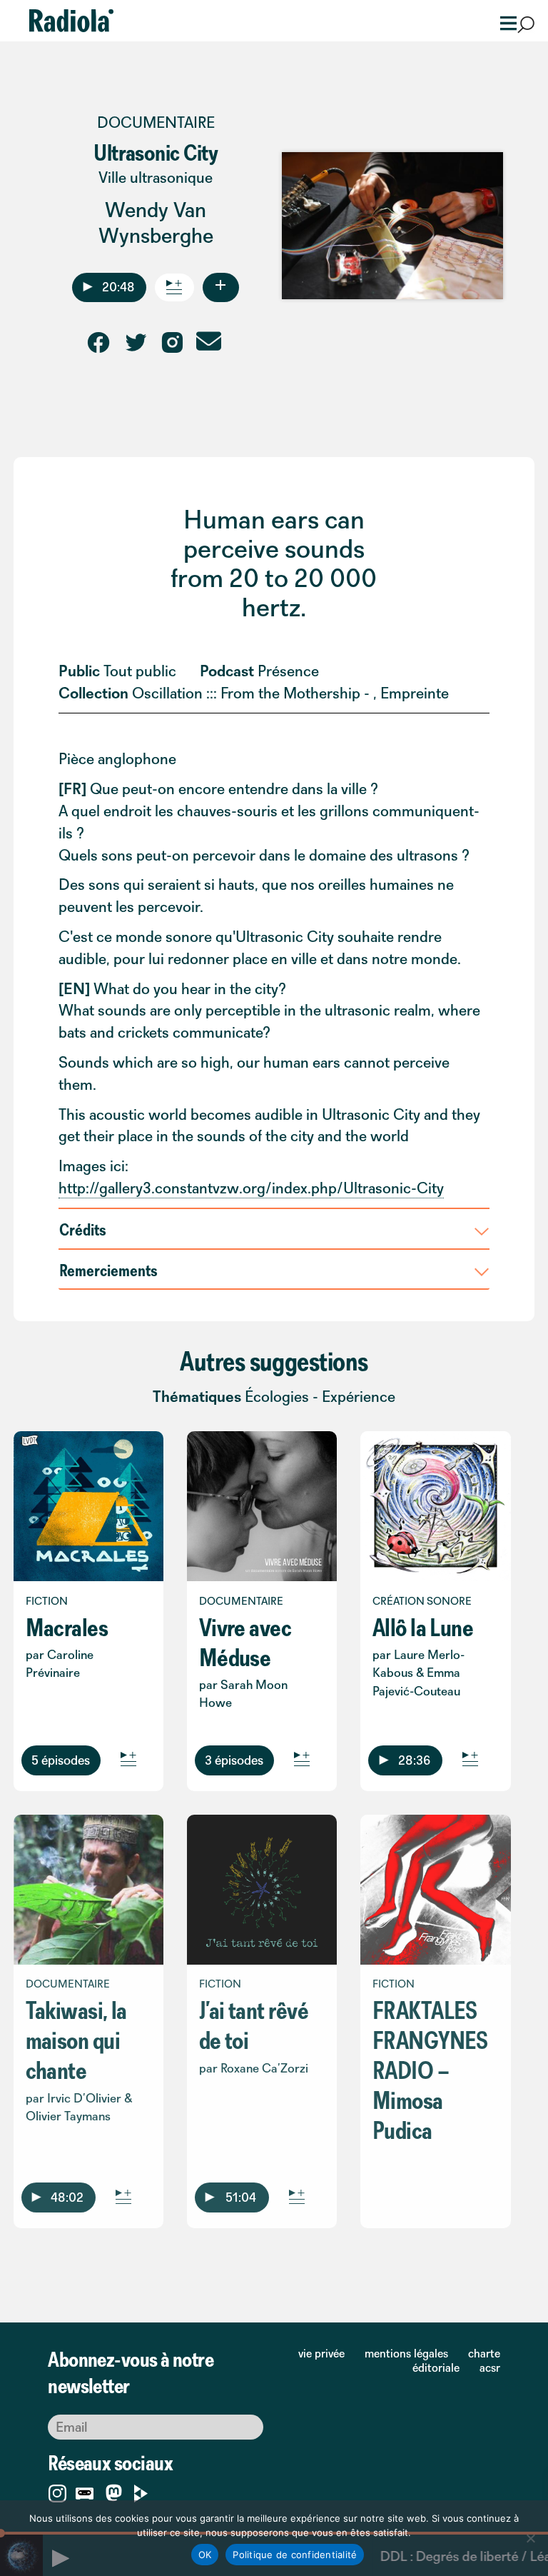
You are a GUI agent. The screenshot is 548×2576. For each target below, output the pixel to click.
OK (205, 2555)
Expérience (359, 1397)
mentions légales (406, 2353)
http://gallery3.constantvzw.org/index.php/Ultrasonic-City (251, 1188)
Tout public (140, 671)
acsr (490, 2367)
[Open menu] (504, 22)
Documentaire (156, 122)
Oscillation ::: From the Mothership (246, 693)
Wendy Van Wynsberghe (156, 222)
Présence (288, 671)
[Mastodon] (114, 2494)
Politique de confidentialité (295, 2555)
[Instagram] (57, 2491)
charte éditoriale (456, 2360)
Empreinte (415, 693)
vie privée (321, 2353)
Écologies (277, 1397)
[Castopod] (85, 2491)
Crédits (83, 1229)
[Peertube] (141, 2491)
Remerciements (108, 1270)
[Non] (530, 2538)
